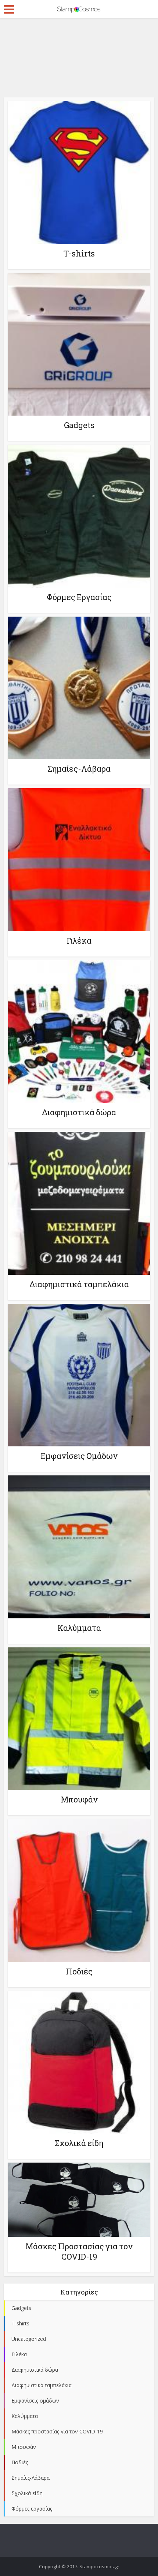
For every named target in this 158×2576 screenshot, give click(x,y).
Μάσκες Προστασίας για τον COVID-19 (79, 2251)
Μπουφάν (79, 1799)
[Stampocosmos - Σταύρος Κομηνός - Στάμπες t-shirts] (79, 8)
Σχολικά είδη (79, 2143)
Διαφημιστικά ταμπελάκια (79, 1284)
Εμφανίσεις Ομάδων (79, 1456)
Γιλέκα (79, 941)
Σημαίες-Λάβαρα (79, 769)
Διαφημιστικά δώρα (79, 1112)
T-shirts (79, 253)
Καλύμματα (79, 1628)
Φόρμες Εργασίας (79, 597)
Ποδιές (79, 1971)
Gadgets (79, 425)
